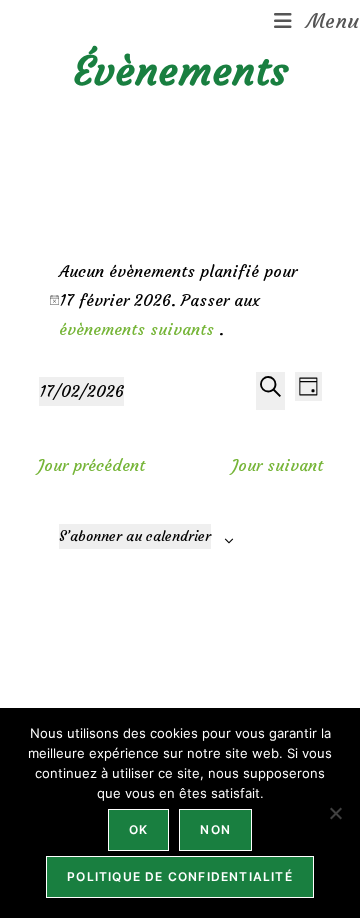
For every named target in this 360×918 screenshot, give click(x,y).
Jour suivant (277, 465)
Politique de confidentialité (180, 876)
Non (215, 829)
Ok (138, 829)
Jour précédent (91, 465)
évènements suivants (139, 329)
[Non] (335, 813)
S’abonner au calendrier (135, 536)
